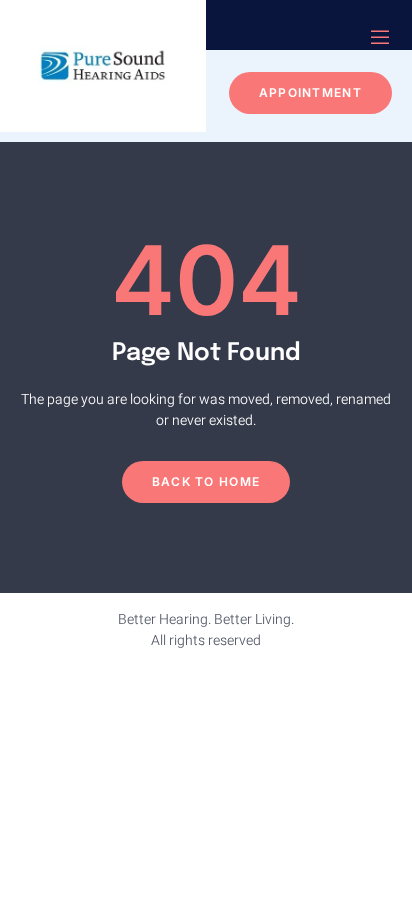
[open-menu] (380, 39)
